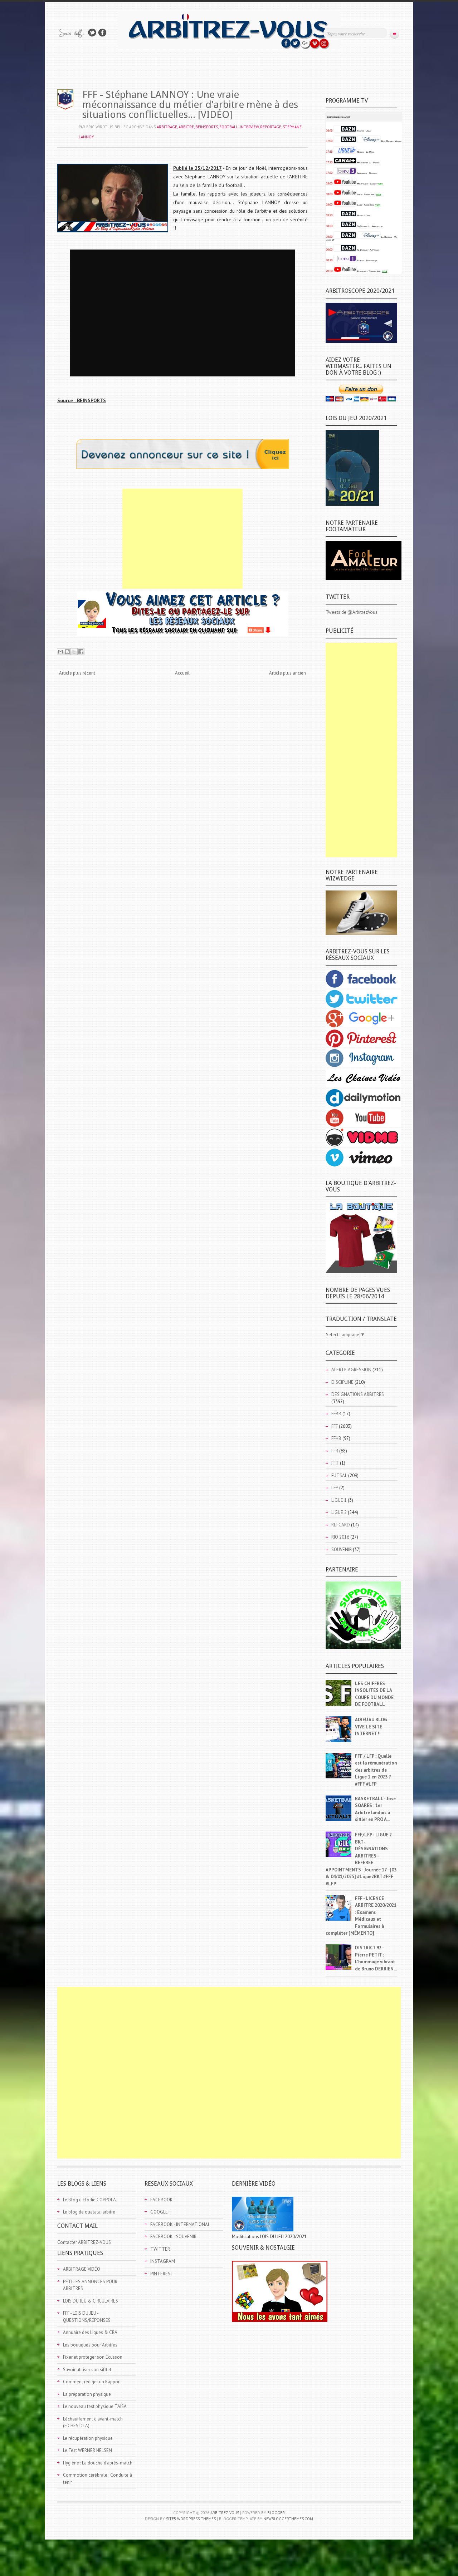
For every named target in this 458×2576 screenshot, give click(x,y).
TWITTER (160, 2249)
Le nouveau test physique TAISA (95, 2406)
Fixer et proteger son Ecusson (93, 2357)
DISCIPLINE (342, 1382)
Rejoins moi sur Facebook (102, 33)
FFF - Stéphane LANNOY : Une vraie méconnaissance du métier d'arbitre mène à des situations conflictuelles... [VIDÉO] (190, 105)
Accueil (182, 673)
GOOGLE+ (160, 2212)
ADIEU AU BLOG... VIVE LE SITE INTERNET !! (372, 1727)
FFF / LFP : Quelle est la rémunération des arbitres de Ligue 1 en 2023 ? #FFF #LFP (376, 1770)
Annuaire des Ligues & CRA (90, 2332)
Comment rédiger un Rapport (92, 2382)
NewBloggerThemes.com (288, 2519)
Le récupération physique (88, 2438)
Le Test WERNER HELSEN (87, 2450)
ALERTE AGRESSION (351, 1370)
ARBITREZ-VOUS (225, 2513)
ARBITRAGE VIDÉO (82, 2269)
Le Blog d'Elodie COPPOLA (89, 2200)
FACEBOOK (162, 2200)
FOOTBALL (229, 127)
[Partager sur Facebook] (81, 652)
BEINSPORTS (207, 127)
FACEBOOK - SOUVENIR (173, 2237)
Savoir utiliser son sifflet (87, 2370)
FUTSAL (339, 1475)
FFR (335, 1451)
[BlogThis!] (67, 652)
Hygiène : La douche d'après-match (98, 2463)
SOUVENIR (342, 1549)
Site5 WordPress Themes (191, 2519)
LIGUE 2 (339, 1512)
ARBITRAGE (167, 127)
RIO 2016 (340, 1537)
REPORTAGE (271, 127)
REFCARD (341, 1525)
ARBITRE (186, 127)
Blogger (276, 2513)
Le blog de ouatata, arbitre (89, 2212)
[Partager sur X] (74, 652)
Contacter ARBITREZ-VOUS (84, 2242)
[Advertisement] (182, 539)
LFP (335, 1488)
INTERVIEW (249, 127)
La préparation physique (87, 2394)
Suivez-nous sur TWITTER (92, 33)
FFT (335, 1463)
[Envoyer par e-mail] (60, 652)
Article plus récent (77, 673)
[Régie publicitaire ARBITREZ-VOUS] (183, 467)
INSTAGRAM (163, 2261)
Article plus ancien (288, 673)
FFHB (336, 1438)
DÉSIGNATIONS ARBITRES (358, 1394)
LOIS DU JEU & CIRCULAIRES (91, 2301)
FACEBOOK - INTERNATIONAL (180, 2224)
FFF (335, 1426)
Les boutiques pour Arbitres (90, 2345)
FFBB (336, 1414)
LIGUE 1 (339, 1500)
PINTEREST (162, 2274)
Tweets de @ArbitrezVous (352, 612)
